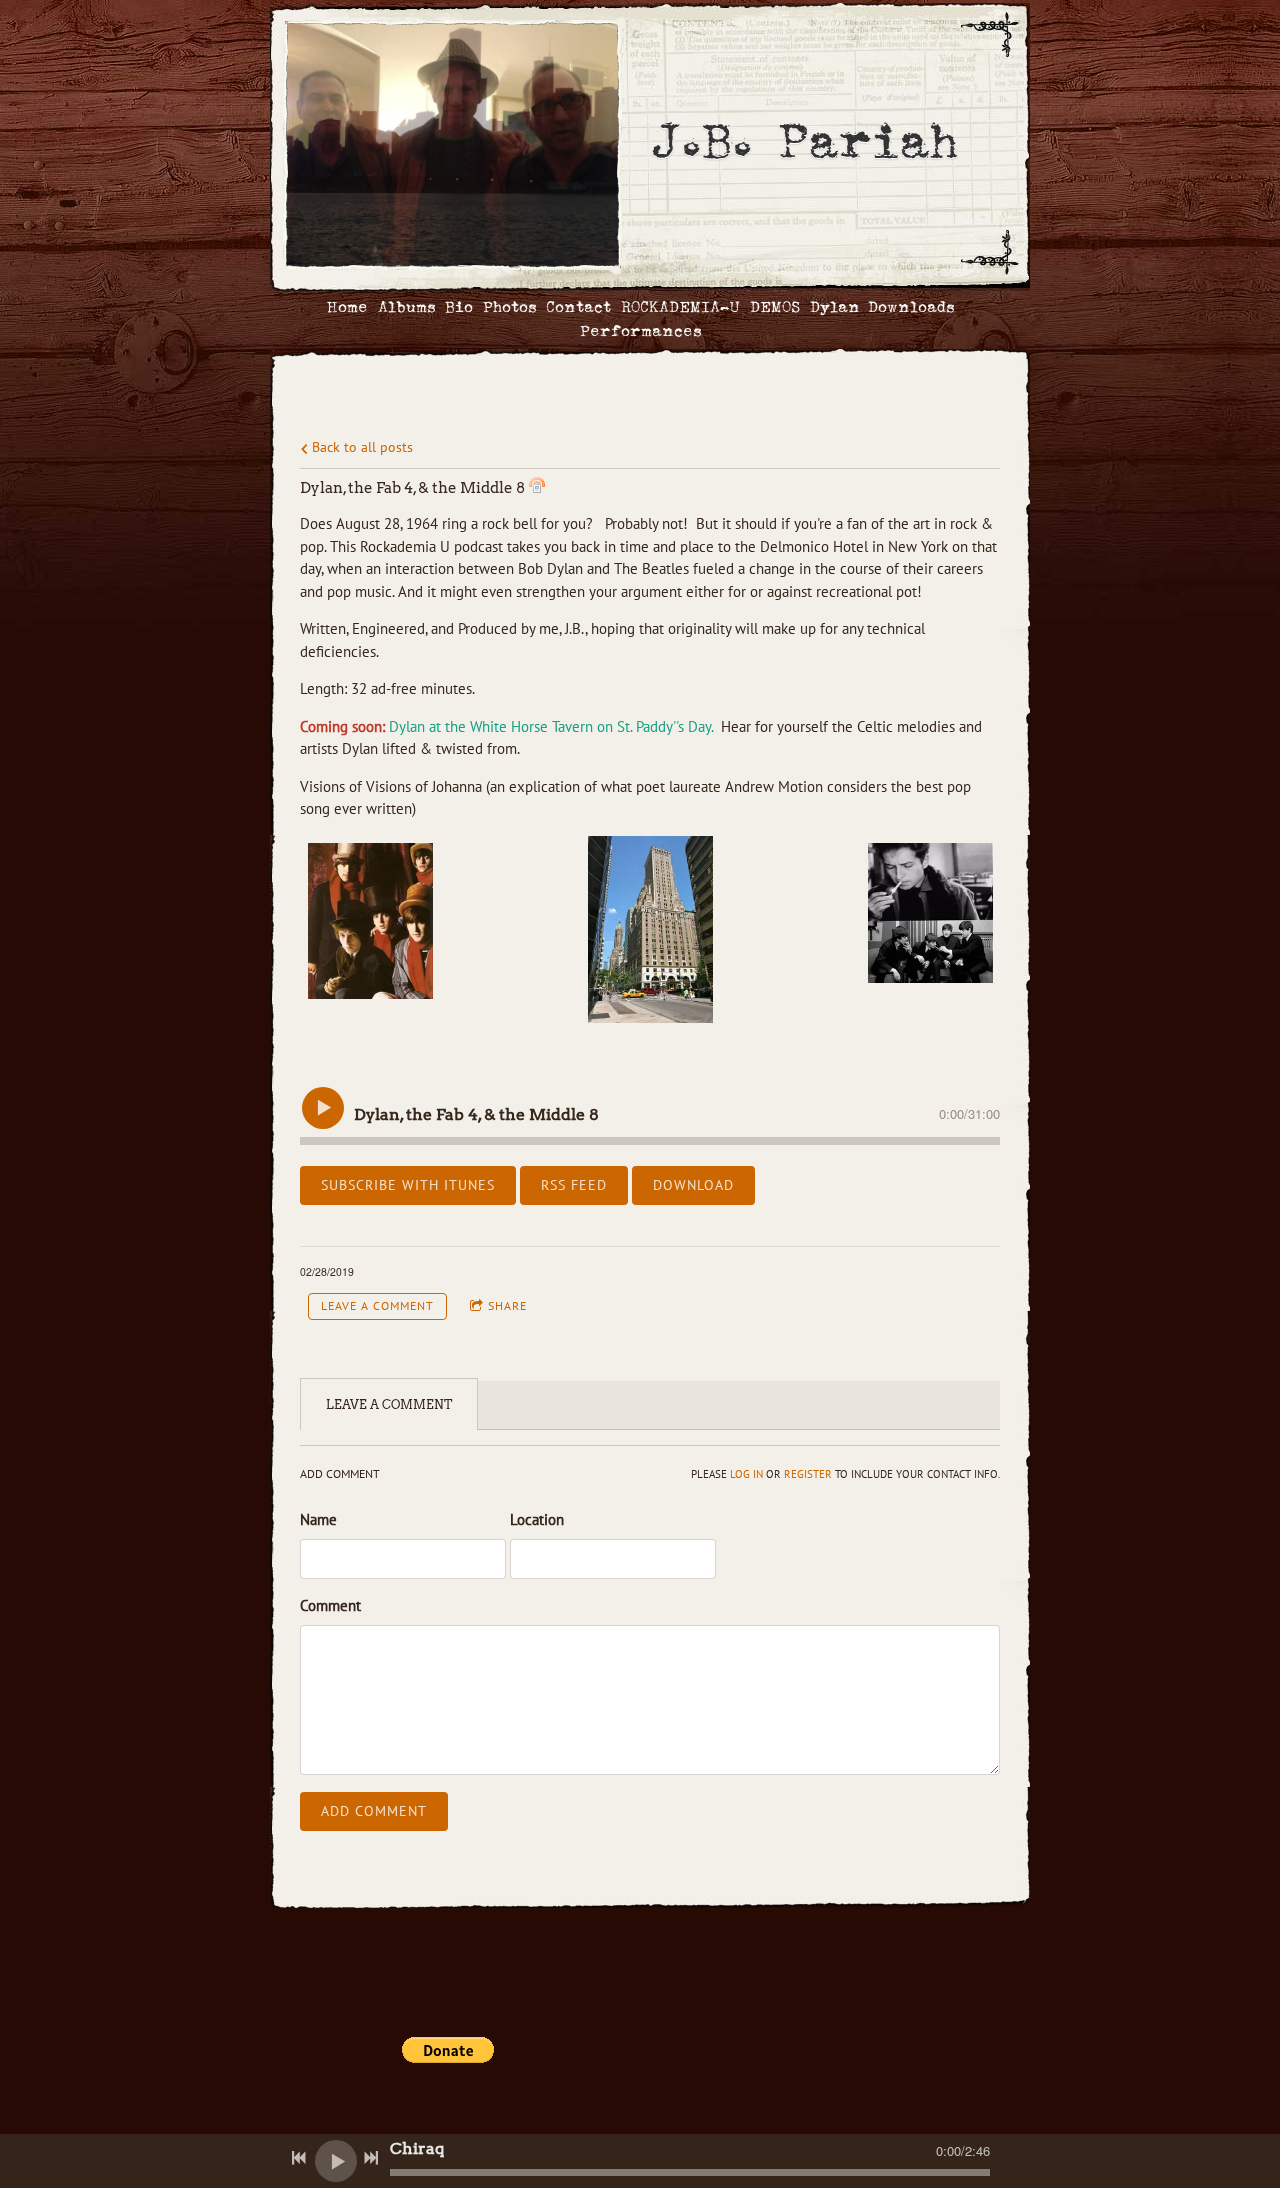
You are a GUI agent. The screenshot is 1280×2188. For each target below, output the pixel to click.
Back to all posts (360, 447)
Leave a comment (377, 1305)
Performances (640, 332)
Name (318, 1519)
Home (347, 308)
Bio (459, 308)
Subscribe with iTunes (408, 1185)
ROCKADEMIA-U (680, 308)
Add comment (374, 1811)
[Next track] (371, 2158)
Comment (330, 1605)
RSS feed (574, 1185)
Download (693, 1185)
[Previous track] (299, 2158)
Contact (578, 308)
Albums (406, 308)
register (808, 1474)
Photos (509, 308)
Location (537, 1519)
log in (746, 1474)
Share (507, 1305)
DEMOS (775, 308)
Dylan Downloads (882, 308)
